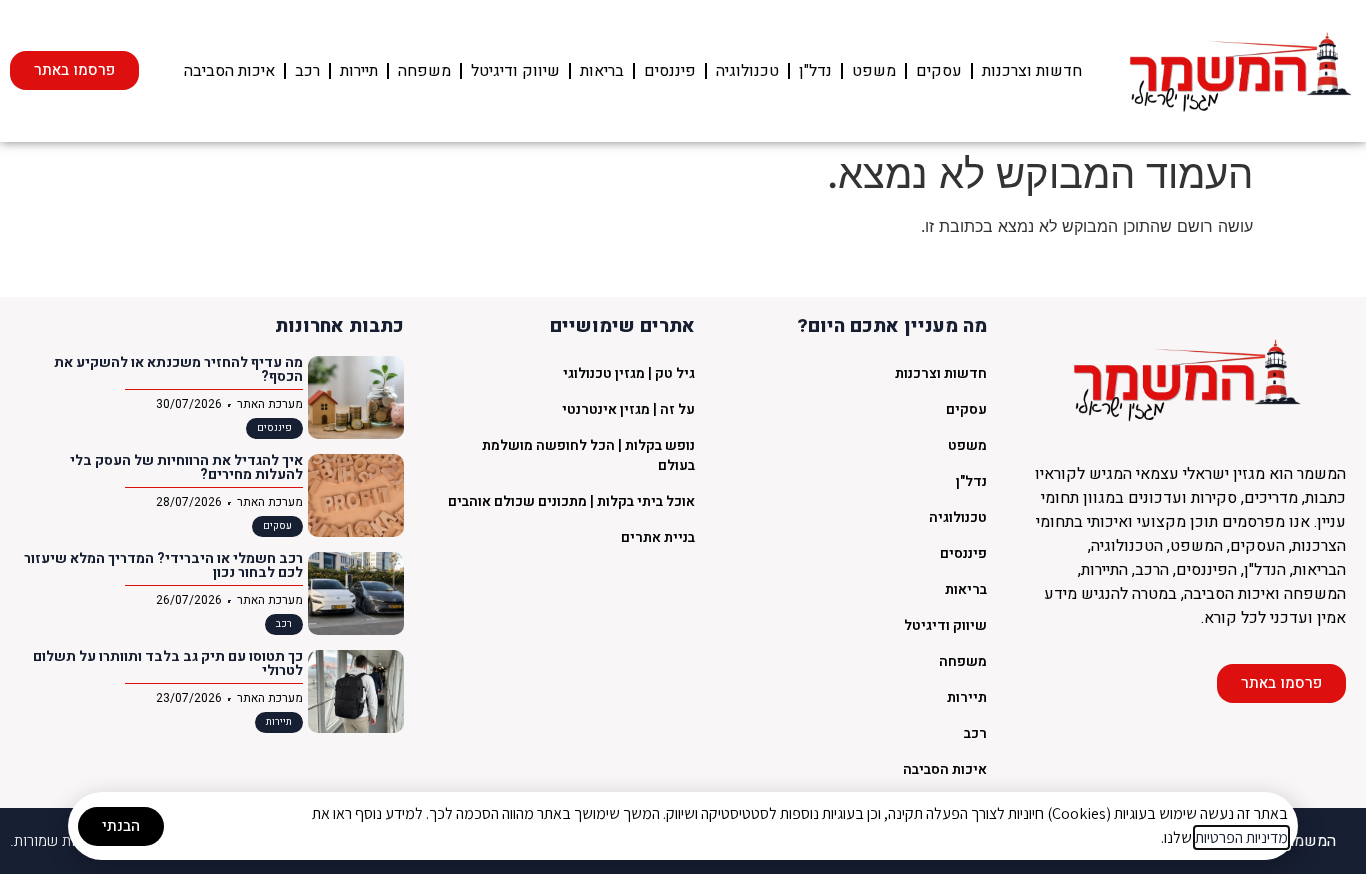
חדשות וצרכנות (1032, 71)
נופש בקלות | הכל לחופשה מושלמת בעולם (588, 455)
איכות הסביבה (229, 71)
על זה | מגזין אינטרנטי (628, 409)
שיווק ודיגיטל (515, 71)
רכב (307, 71)
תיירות (359, 71)
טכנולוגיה (747, 71)
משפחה (424, 71)
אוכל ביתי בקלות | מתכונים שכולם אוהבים (571, 501)
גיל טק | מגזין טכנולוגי (629, 373)
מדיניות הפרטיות (1241, 837)
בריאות (602, 71)
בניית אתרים (658, 537)
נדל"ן (815, 71)
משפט (874, 71)
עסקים (939, 71)
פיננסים (670, 71)
